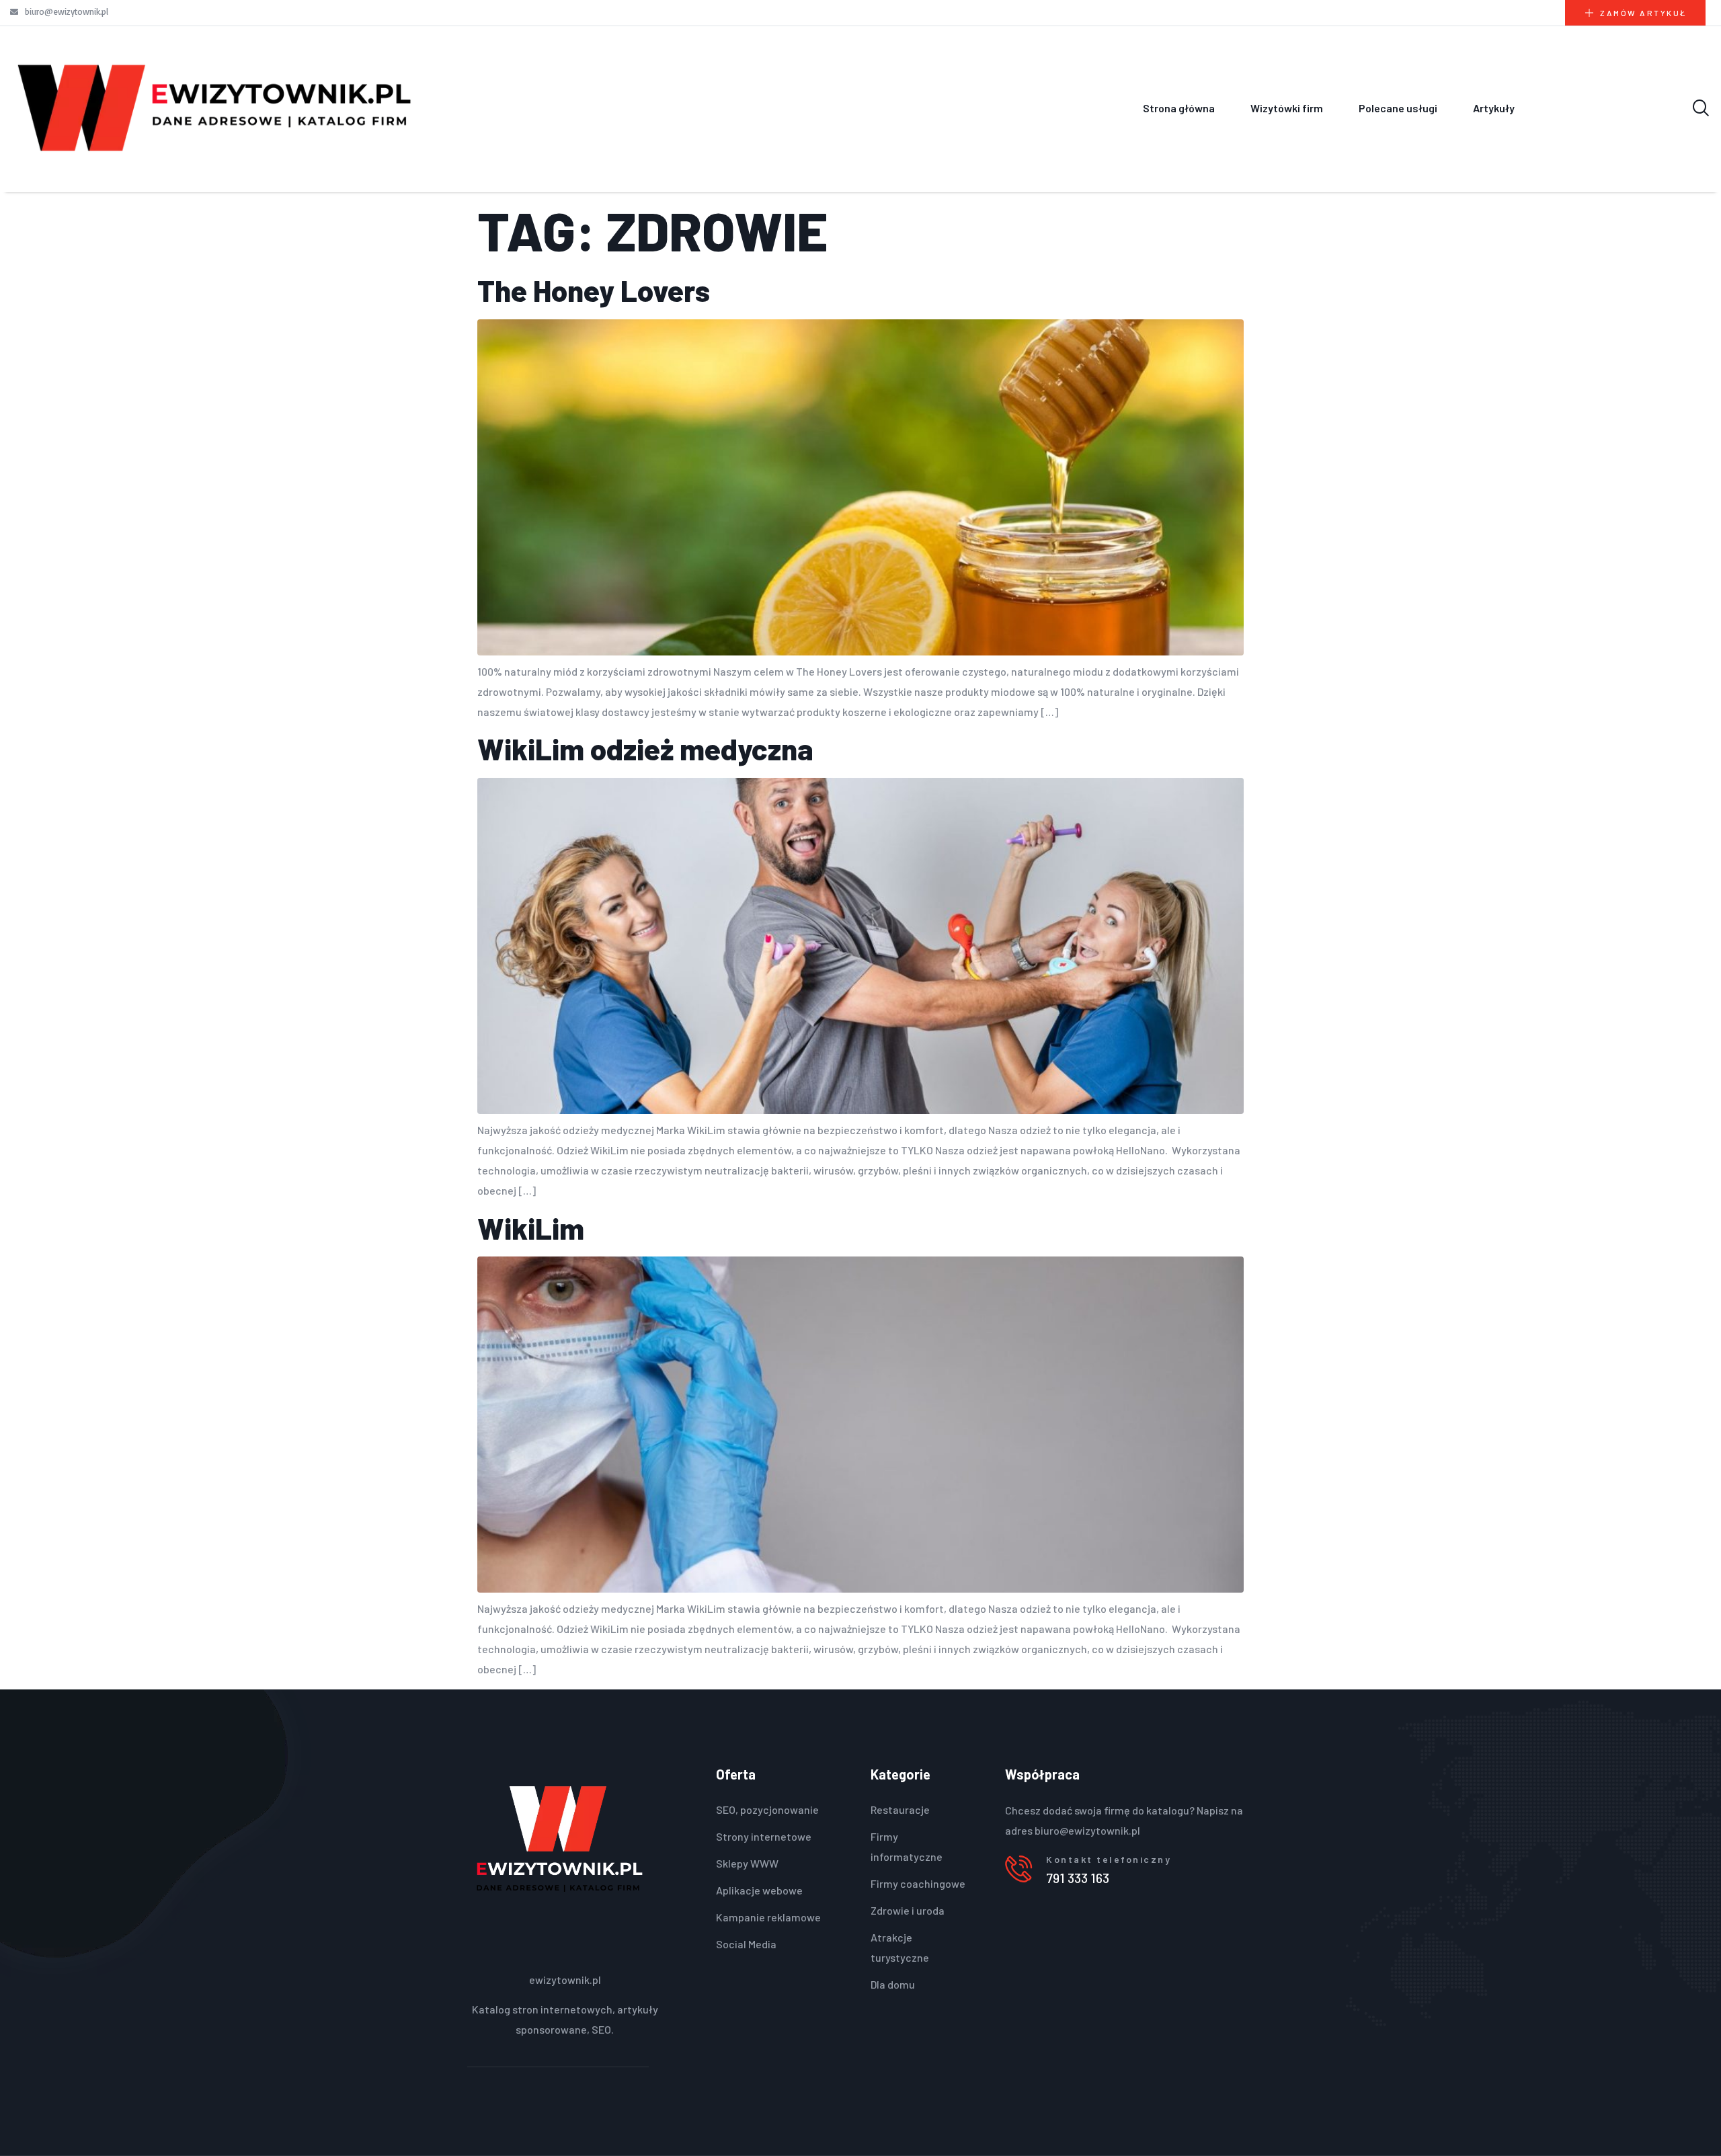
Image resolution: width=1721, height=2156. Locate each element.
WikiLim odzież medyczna (645, 749)
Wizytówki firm (1287, 108)
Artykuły (1494, 108)
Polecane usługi (1398, 108)
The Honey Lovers (594, 290)
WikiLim (531, 1228)
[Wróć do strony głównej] (215, 108)
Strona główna (1179, 108)
